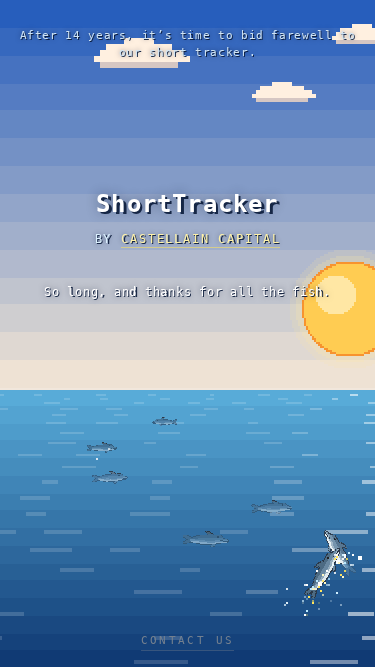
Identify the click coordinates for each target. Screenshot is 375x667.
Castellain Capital (200, 239)
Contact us (188, 640)
